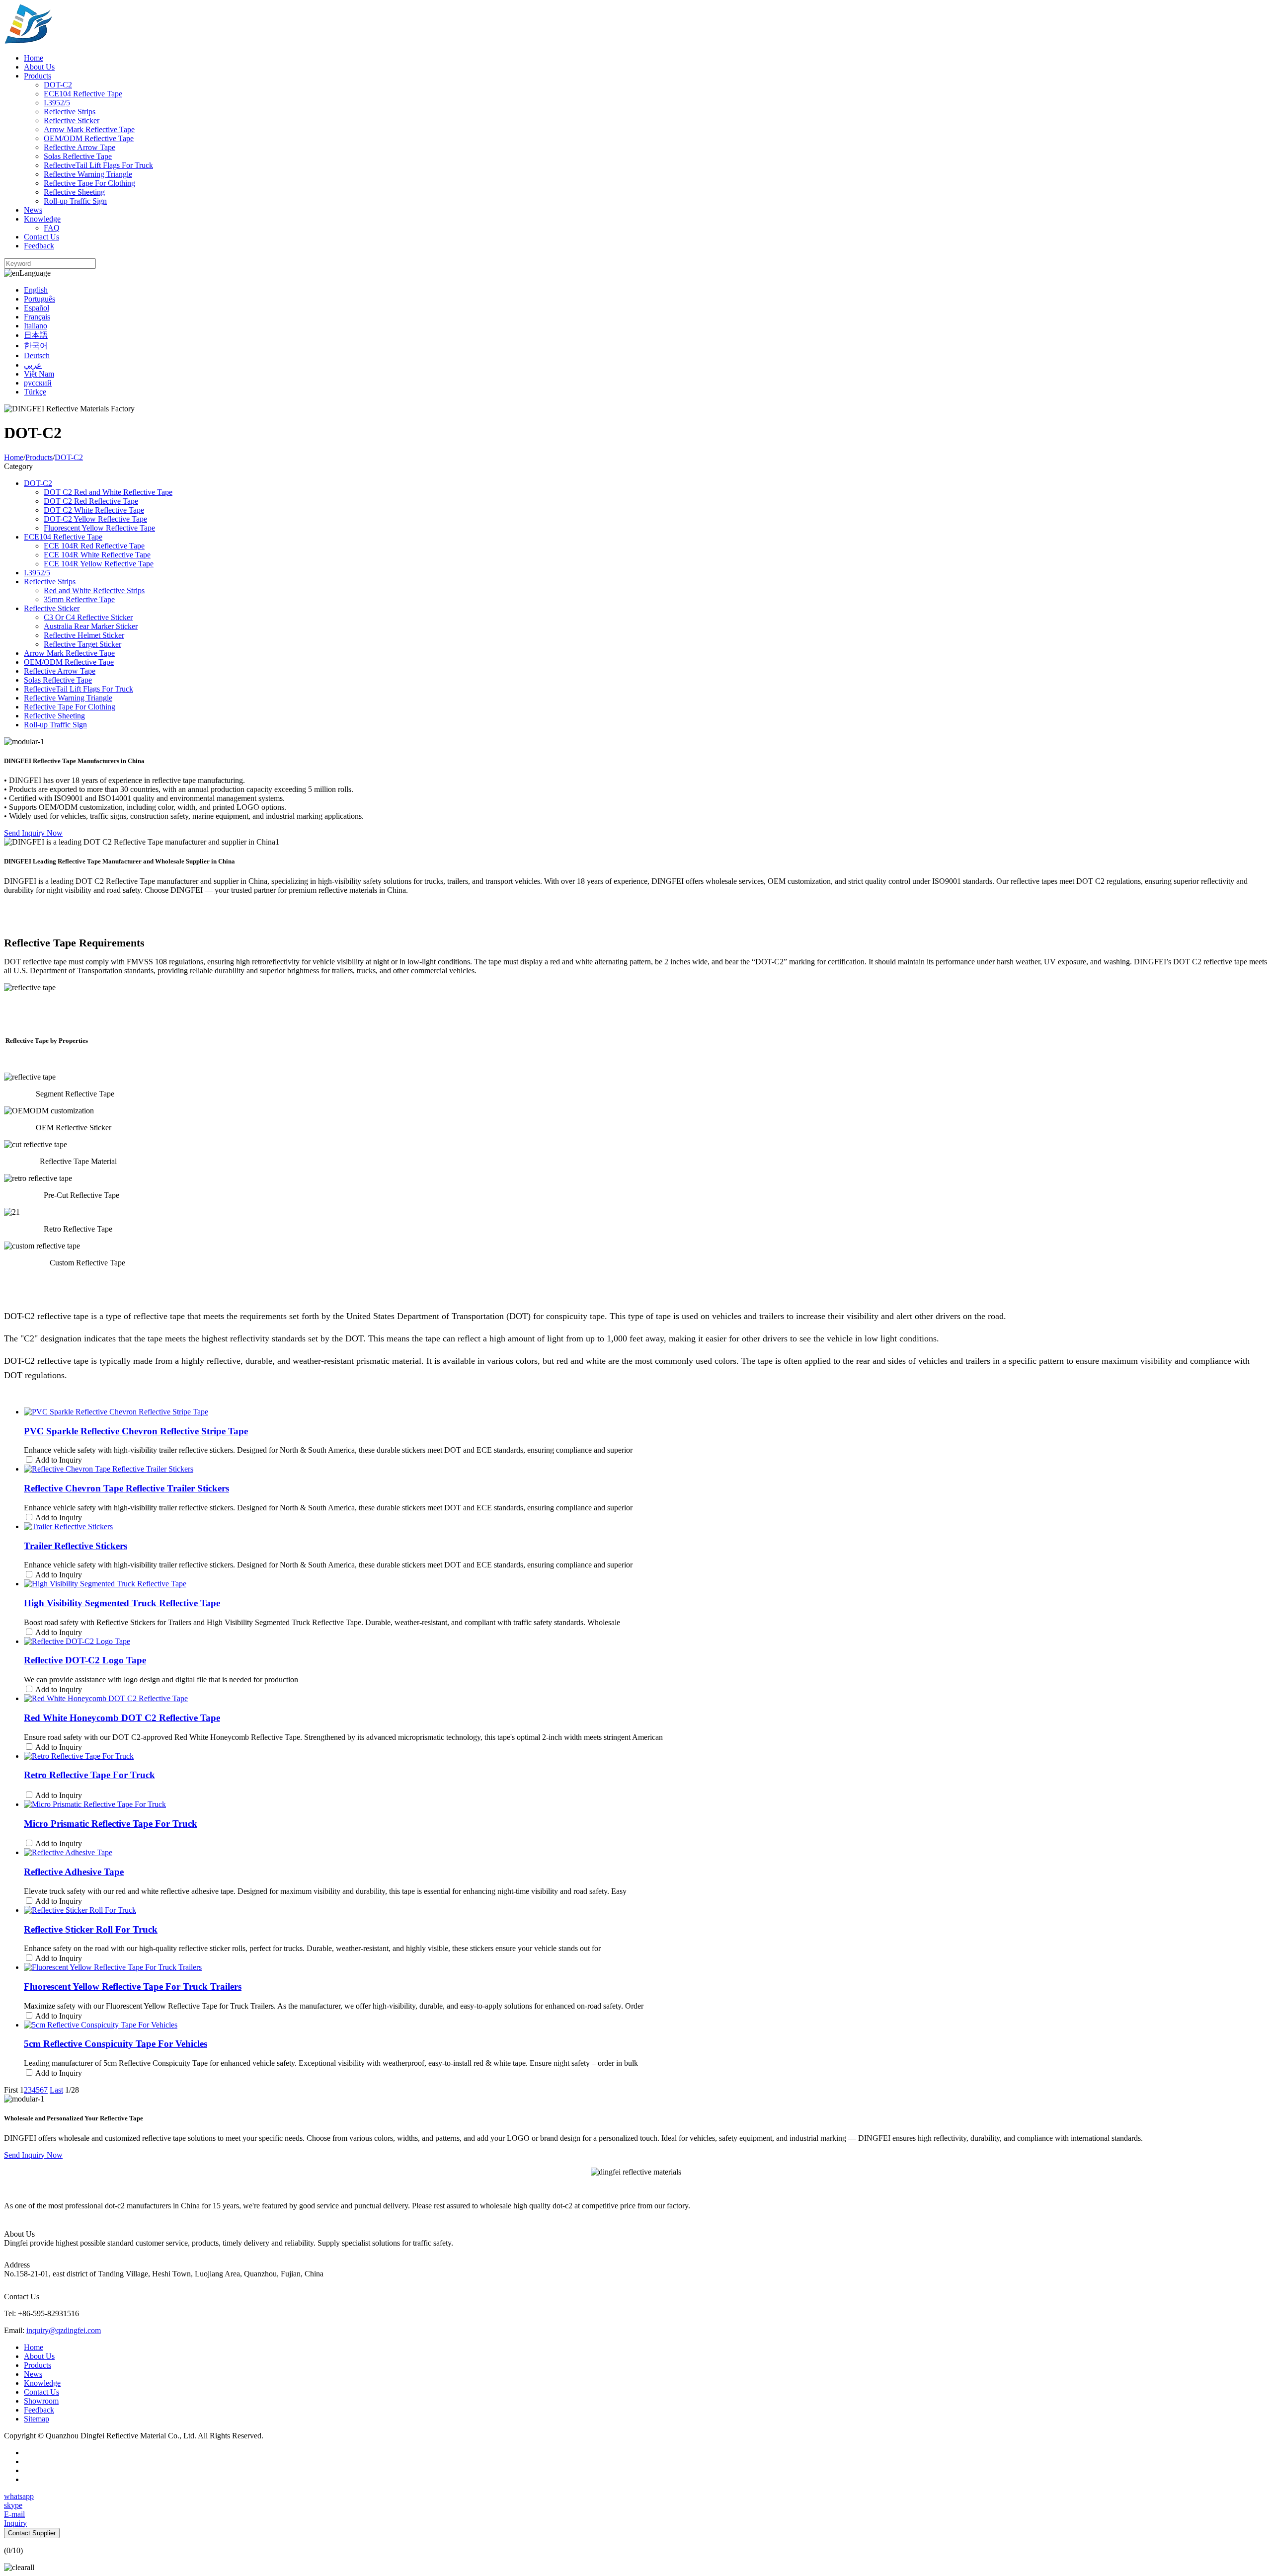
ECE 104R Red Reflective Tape (94, 546)
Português (40, 299)
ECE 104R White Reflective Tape (97, 555)
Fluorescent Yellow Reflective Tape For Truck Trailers (133, 1987)
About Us (39, 67)
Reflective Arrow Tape (79, 147)
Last (56, 2090)
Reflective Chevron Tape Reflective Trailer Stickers (126, 1488)
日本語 (36, 335)
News (33, 210)
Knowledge (42, 219)
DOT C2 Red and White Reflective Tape (108, 492)
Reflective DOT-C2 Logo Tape (85, 1660)
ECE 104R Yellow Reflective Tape (99, 564)
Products (38, 76)
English (36, 290)
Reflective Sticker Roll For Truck (91, 1929)
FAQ (52, 228)
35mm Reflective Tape (79, 599)
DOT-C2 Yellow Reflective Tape (95, 519)
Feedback (39, 246)
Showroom (41, 2401)
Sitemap (37, 2419)
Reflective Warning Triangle (88, 174)
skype (13, 2505)
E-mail (14, 2514)
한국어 (36, 346)
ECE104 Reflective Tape (83, 94)
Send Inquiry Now (33, 833)
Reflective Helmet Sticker (84, 635)
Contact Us (41, 237)
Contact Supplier (32, 2533)
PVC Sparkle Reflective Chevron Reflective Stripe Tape (136, 1431)
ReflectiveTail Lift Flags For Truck (98, 165)
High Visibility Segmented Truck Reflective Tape (122, 1603)
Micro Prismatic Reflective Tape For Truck (111, 1824)
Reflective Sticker (72, 120)
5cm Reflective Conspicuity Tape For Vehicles (116, 2044)
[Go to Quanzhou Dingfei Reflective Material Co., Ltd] (28, 41)
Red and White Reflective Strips (94, 590)
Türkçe (35, 392)
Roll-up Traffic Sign (75, 201)
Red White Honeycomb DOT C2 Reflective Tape (122, 1718)
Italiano (36, 326)
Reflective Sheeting (74, 192)
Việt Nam (39, 374)
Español (37, 308)
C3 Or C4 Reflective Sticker (88, 617)
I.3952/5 (57, 103)
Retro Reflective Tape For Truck (89, 1775)
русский (38, 383)
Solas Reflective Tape (78, 156)
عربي (33, 365)
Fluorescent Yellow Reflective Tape (99, 528)
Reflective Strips (70, 112)
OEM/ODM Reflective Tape (89, 138)
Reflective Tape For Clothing (89, 183)
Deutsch (37, 355)
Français (37, 317)
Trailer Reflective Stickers (76, 1546)
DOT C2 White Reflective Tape (94, 510)
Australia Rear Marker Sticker (91, 626)
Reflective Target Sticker (82, 644)
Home (34, 58)
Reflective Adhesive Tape (74, 1872)
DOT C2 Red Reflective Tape (91, 501)
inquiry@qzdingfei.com (64, 2330)
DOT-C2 (58, 85)
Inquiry (15, 2523)
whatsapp (19, 2496)
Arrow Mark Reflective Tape (89, 129)
